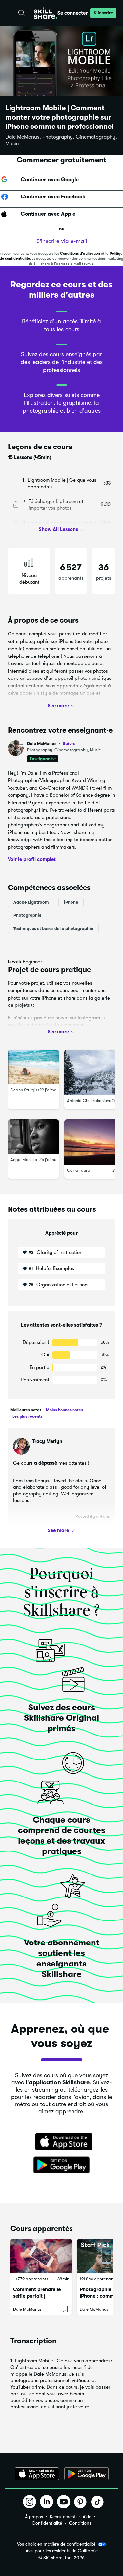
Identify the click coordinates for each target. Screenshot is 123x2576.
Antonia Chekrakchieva (89, 1101)
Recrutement (63, 2517)
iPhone (71, 902)
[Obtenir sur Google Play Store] (62, 2165)
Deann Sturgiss (25, 1090)
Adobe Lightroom (31, 902)
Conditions (80, 2523)
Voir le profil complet (32, 859)
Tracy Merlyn (47, 1441)
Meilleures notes (26, 1410)
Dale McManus (51, 743)
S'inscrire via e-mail (62, 241)
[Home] (46, 13)
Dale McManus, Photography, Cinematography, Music (61, 140)
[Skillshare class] (41, 2256)
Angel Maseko (24, 1159)
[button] (11, 13)
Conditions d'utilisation (80, 253)
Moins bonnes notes (64, 1410)
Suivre (69, 743)
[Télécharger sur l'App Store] (62, 2142)
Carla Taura (79, 1170)
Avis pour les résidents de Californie (62, 2551)
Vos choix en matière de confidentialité (56, 2544)
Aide (87, 2517)
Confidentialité (47, 2523)
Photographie (27, 915)
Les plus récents (27, 1416)
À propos (34, 2517)
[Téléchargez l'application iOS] (37, 2474)
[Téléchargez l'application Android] (86, 2474)
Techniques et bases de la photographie (53, 928)
